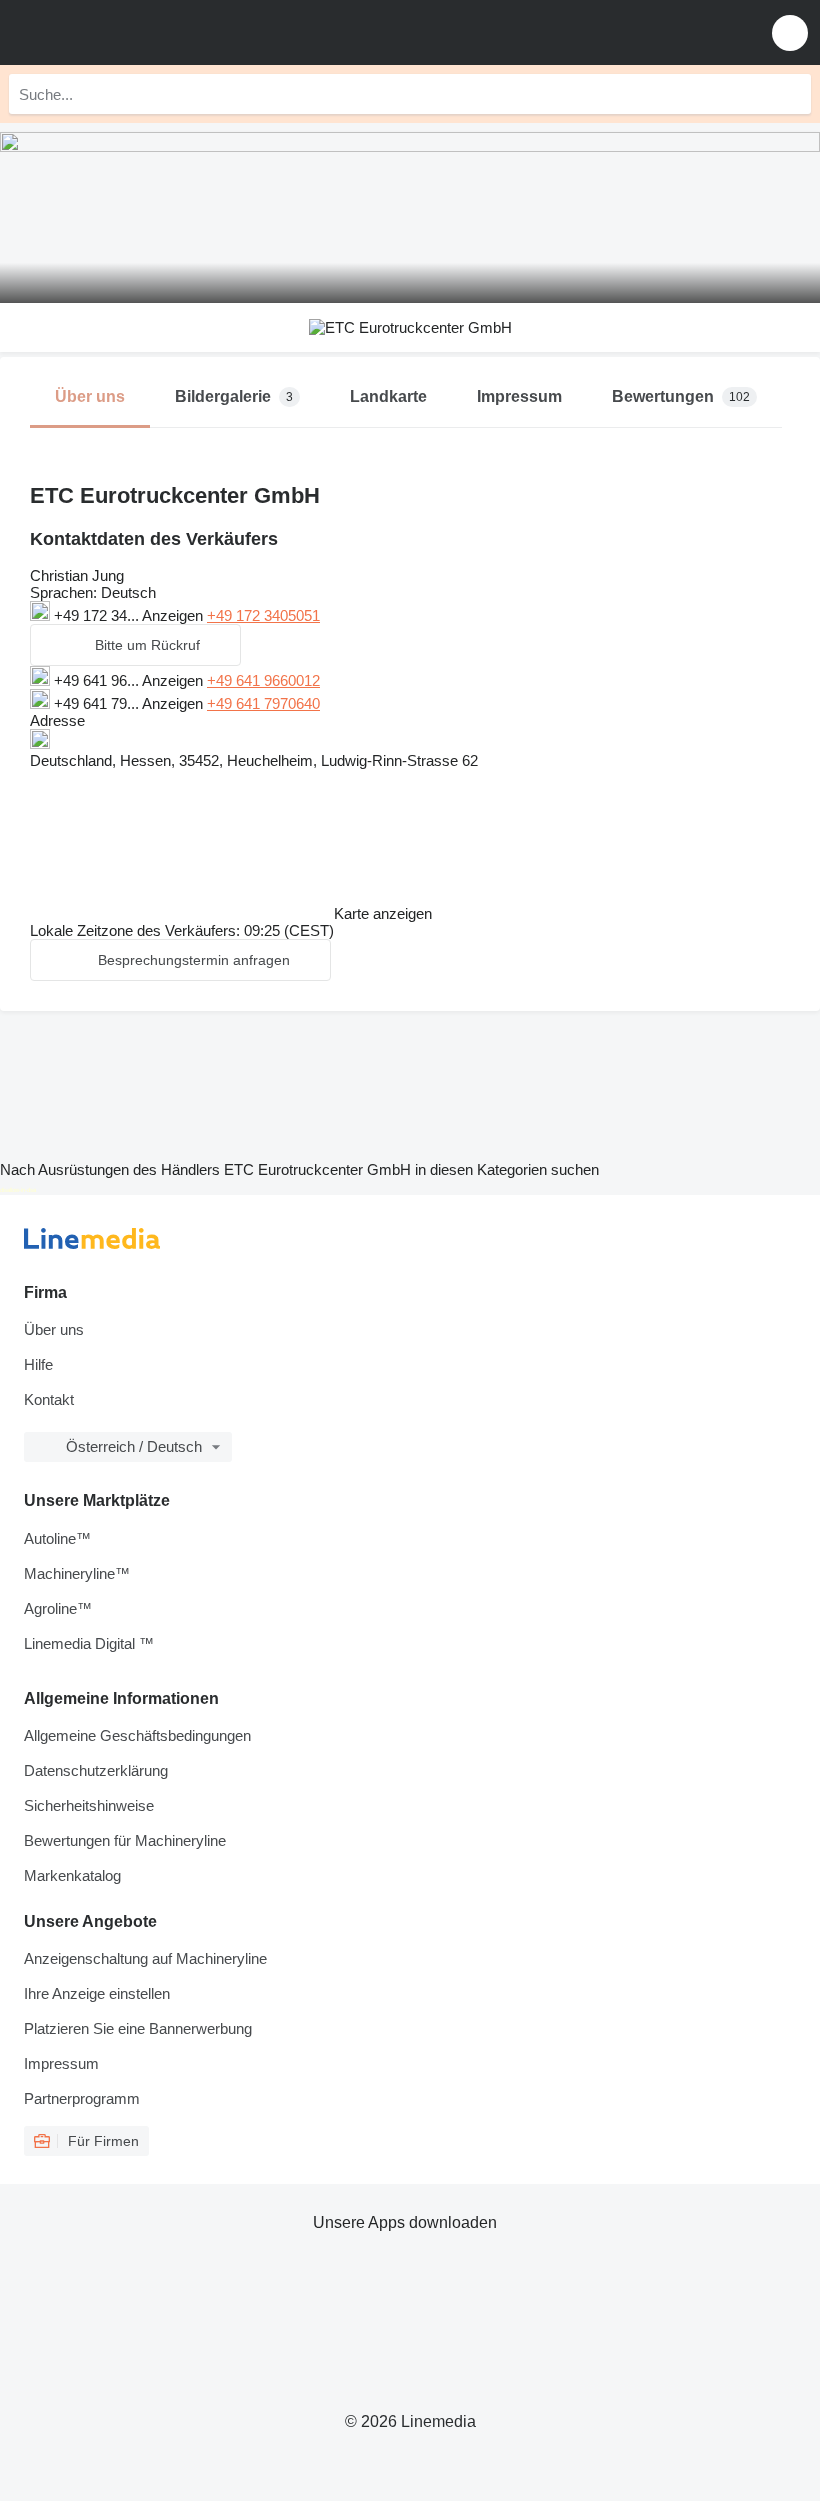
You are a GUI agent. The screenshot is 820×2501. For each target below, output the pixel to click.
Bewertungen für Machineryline (125, 1840)
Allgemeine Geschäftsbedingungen (137, 1735)
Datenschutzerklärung (96, 1770)
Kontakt (49, 1399)
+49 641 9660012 (263, 680)
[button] (790, 32)
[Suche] (791, 94)
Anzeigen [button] (174, 615)
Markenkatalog (72, 1875)
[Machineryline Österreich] (139, 32)
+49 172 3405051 (263, 615)
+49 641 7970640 (263, 703)
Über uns (54, 1329)
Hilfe (38, 1364)
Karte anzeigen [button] (383, 913)
